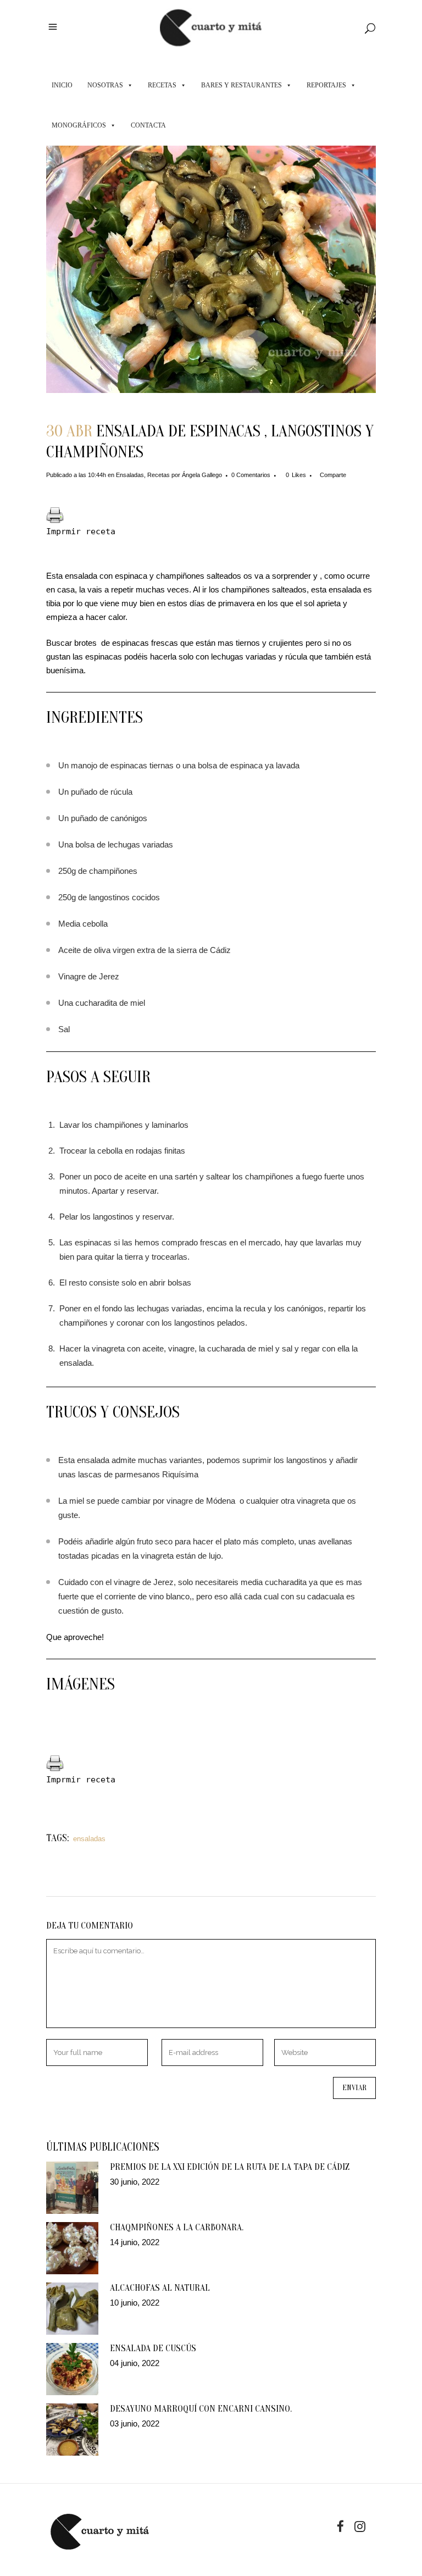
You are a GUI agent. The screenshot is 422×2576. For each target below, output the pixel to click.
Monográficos (79, 125)
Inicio (62, 85)
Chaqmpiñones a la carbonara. (177, 2227)
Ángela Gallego (202, 475)
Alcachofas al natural (160, 2288)
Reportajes (326, 85)
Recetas (162, 85)
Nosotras (105, 85)
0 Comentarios (251, 475)
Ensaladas (130, 475)
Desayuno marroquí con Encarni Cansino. (201, 2409)
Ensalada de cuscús (153, 2348)
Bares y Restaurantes (241, 85)
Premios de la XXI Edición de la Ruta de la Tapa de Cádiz (230, 2167)
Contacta (148, 125)
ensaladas (89, 1839)
